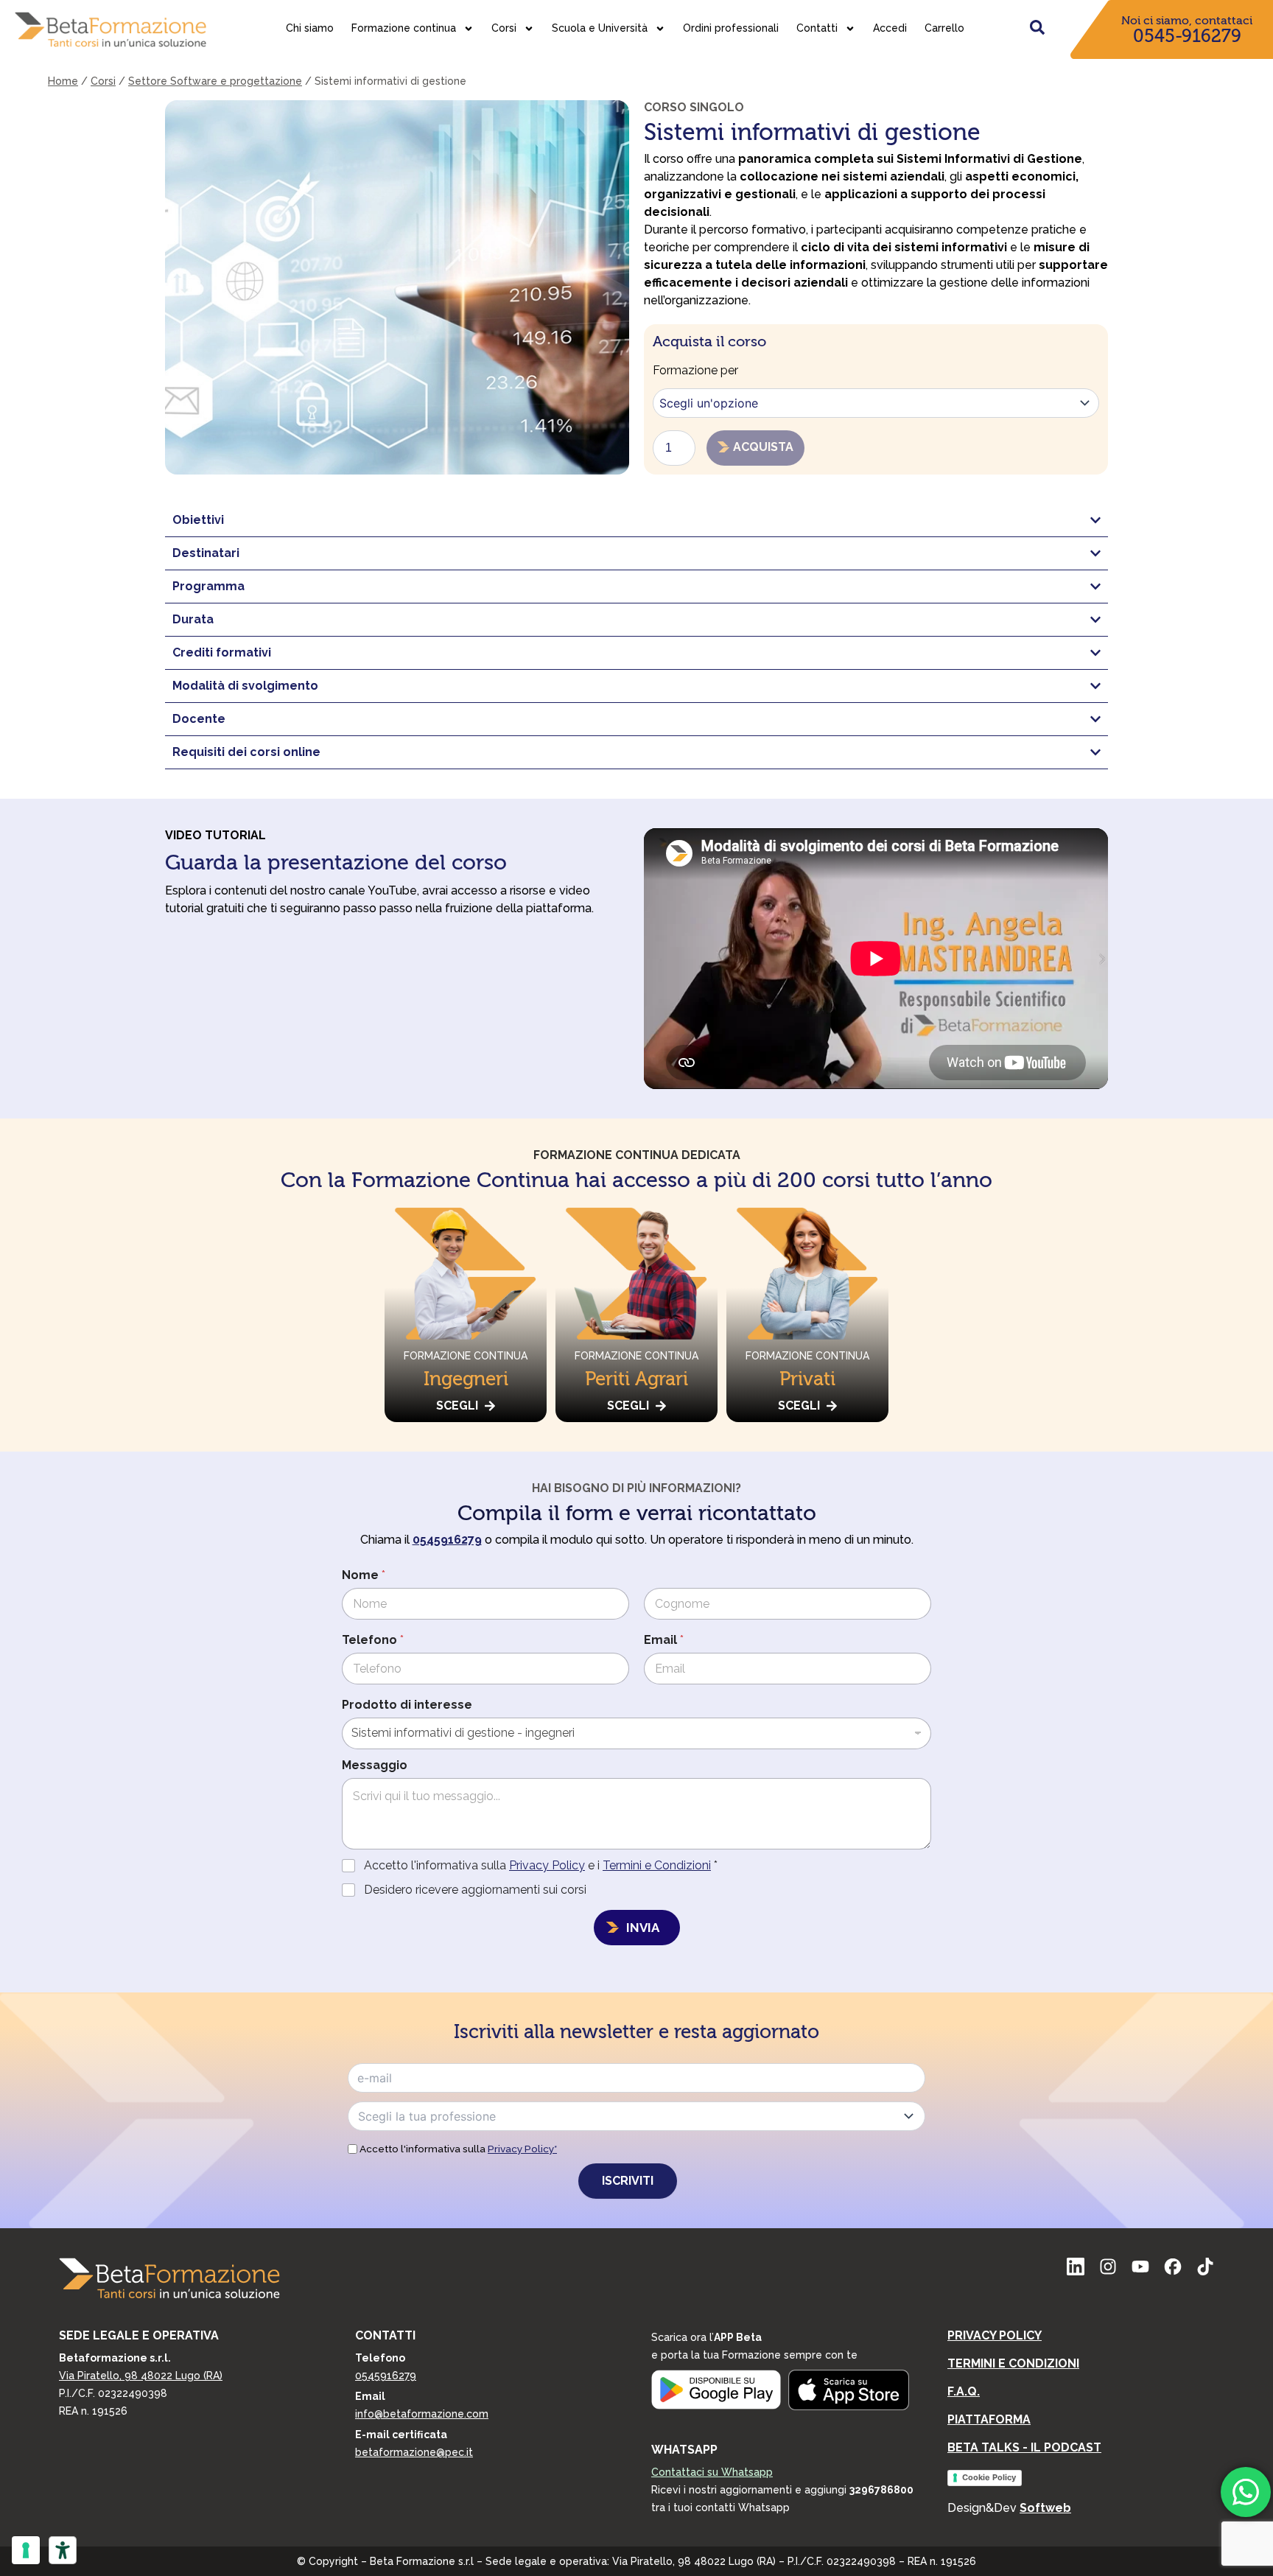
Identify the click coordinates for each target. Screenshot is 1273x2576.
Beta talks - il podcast (1024, 2447)
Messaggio (375, 1765)
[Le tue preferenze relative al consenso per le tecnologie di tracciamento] (26, 2550)
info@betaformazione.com (422, 2414)
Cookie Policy (989, 2477)
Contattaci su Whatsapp (712, 2472)
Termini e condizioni (1013, 2363)
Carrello (944, 28)
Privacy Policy (547, 1865)
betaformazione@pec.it (414, 2452)
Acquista (763, 447)
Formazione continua (404, 28)
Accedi (890, 28)
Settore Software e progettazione (215, 81)
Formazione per (695, 370)
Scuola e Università (600, 28)
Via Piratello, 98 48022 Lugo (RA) (141, 2376)
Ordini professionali (731, 28)
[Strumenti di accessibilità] (63, 2550)
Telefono (373, 1640)
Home (63, 81)
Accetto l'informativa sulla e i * (541, 1865)
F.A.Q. (964, 2391)
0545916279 (386, 2376)
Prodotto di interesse (407, 1705)
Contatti (817, 28)
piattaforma (989, 2419)
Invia (643, 1928)
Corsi (504, 28)
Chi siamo (310, 28)
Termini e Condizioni (657, 1865)
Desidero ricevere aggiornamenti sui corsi (475, 1890)
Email (664, 1640)
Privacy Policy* (522, 2149)
